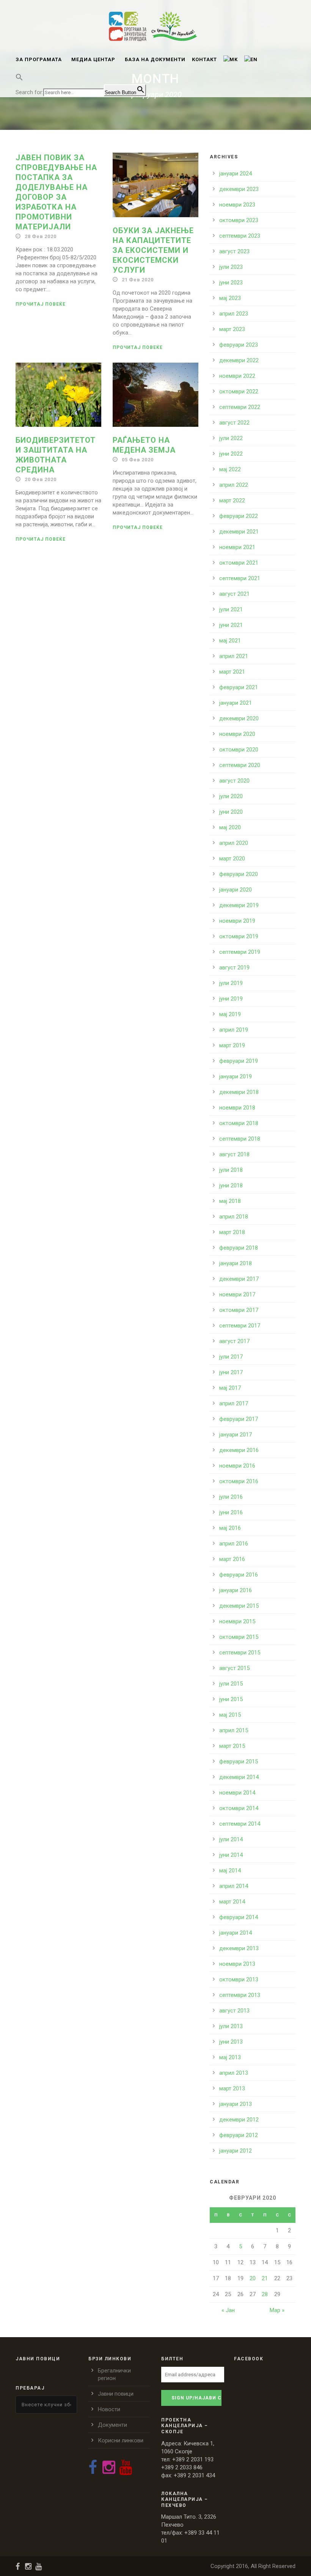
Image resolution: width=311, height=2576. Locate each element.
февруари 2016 (239, 1575)
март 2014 (232, 1902)
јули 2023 (231, 267)
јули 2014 (231, 1839)
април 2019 (234, 1030)
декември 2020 (239, 718)
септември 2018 (240, 1139)
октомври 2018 (239, 1123)
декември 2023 (239, 189)
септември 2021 (240, 578)
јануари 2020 (236, 890)
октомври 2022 (239, 391)
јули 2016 (231, 1497)
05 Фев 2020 (138, 460)
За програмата (39, 59)
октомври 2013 (239, 1979)
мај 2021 (230, 641)
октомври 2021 (239, 563)
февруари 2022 (239, 516)
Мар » (277, 2310)
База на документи (155, 59)
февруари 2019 (239, 1061)
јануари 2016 (236, 1590)
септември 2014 (240, 1824)
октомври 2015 (239, 1637)
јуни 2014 (231, 1855)
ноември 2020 (237, 734)
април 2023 (234, 314)
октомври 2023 (239, 220)
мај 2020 (230, 827)
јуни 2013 (231, 2042)
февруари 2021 (239, 687)
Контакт (204, 59)
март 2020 (232, 859)
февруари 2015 (239, 1762)
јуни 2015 (231, 1699)
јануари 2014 (236, 1933)
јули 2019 (231, 983)
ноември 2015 (237, 1621)
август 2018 (234, 1154)
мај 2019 (230, 1014)
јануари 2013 (236, 2104)
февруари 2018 (239, 1248)
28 (265, 2294)
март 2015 (232, 1746)
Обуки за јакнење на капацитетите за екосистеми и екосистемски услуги (153, 250)
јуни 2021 (231, 625)
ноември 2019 (237, 921)
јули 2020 (231, 796)
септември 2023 (240, 236)
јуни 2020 (231, 812)
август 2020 (234, 781)
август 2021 (234, 594)
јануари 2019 (236, 1076)
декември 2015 (239, 1606)
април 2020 (234, 843)
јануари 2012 (236, 2151)
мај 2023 (230, 298)
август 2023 (234, 251)
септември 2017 (240, 1326)
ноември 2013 (237, 1964)
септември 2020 (240, 765)
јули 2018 (231, 1170)
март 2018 (232, 1232)
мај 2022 (230, 469)
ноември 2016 (237, 1466)
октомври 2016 (239, 1481)
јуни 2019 (231, 999)
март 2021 (232, 672)
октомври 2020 (239, 750)
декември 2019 (239, 905)
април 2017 (234, 1403)
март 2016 (232, 1559)
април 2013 (234, 2073)
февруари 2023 (239, 345)
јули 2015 (231, 1684)
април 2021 (234, 656)
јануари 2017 (236, 1435)
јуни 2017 (231, 1372)
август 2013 (234, 2011)
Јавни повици (116, 2394)
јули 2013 (231, 2026)
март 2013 (232, 2088)
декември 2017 (239, 1279)
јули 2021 (231, 609)
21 (265, 2278)
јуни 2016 (231, 1512)
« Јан (228, 2310)
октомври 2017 (239, 1310)
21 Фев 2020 (138, 280)
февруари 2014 (239, 1917)
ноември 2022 (237, 376)
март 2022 (232, 500)
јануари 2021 (236, 703)
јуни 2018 (231, 1185)
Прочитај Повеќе (41, 304)
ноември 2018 (237, 1108)
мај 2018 (230, 1201)
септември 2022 (240, 407)
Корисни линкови (121, 2440)
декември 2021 (239, 532)
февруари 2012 (239, 2135)
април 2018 (234, 1217)
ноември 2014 (237, 1793)
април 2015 (234, 1730)
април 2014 (234, 1886)
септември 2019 (240, 952)
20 (253, 2278)
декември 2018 (239, 1092)
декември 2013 (239, 1948)
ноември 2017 (237, 1294)
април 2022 (234, 485)
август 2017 (234, 1341)
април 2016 (234, 1544)
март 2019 (232, 1045)
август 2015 (234, 1668)
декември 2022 (239, 360)
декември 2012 (239, 2120)
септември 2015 (240, 1653)
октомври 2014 (239, 1808)
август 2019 (234, 968)
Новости (109, 2409)
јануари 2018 (236, 1263)
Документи (112, 2425)
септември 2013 (240, 1995)
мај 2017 (230, 1388)
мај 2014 (230, 1870)
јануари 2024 (236, 174)
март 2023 (232, 329)
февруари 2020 (239, 874)
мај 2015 (230, 1715)
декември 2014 (239, 1777)
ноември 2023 (237, 205)
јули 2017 (231, 1357)
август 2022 (234, 423)
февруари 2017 (239, 1419)
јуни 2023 (231, 283)
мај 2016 (230, 1528)
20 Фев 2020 (41, 479)
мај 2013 (230, 2057)
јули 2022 (231, 438)
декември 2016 (239, 1450)
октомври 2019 (239, 936)
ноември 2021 (237, 547)
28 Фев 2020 (41, 236)
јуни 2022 (231, 454)
